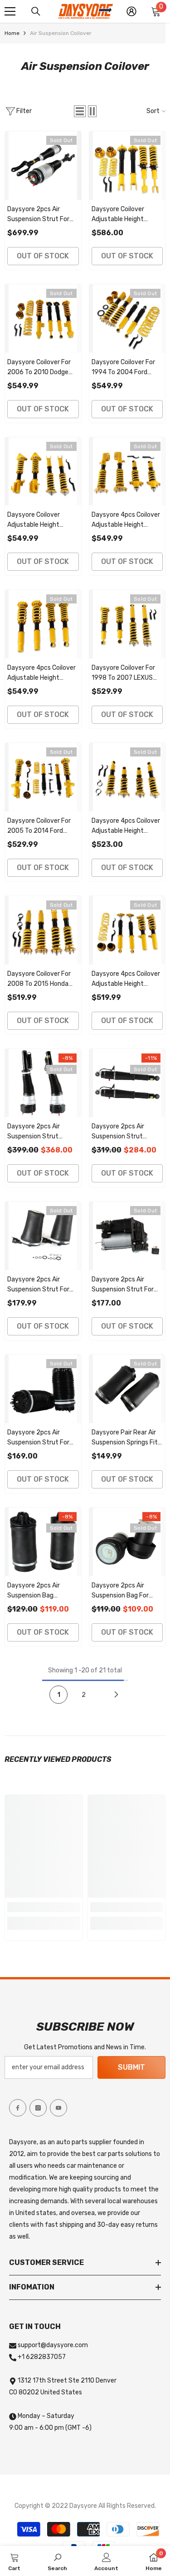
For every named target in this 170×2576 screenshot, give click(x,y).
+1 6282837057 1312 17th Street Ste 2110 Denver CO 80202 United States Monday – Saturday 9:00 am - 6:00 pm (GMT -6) (63, 2392)
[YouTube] (58, 2108)
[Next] (116, 1695)
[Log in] (131, 11)
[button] (80, 111)
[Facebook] (18, 2108)
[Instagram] (38, 2108)
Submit (131, 2067)
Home (12, 33)
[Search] (36, 11)
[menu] (10, 11)
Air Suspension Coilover (61, 33)
